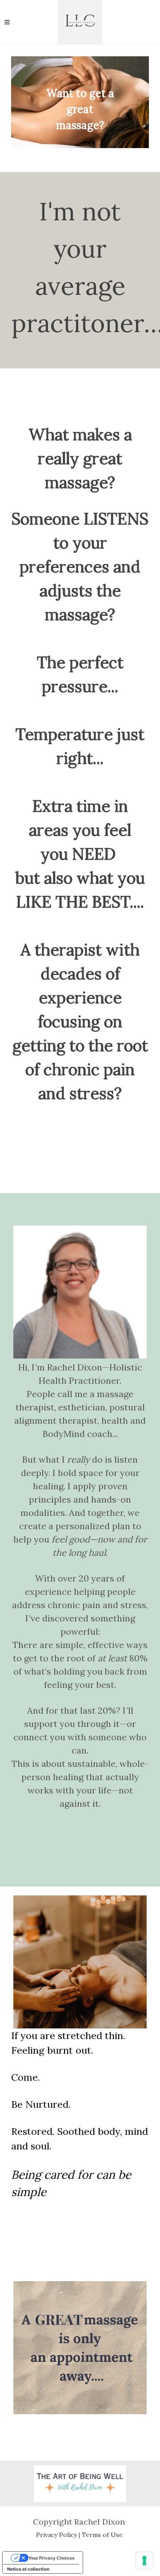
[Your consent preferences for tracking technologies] (144, 2560)
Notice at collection (28, 2569)
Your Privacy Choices (52, 2558)
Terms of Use (102, 2535)
